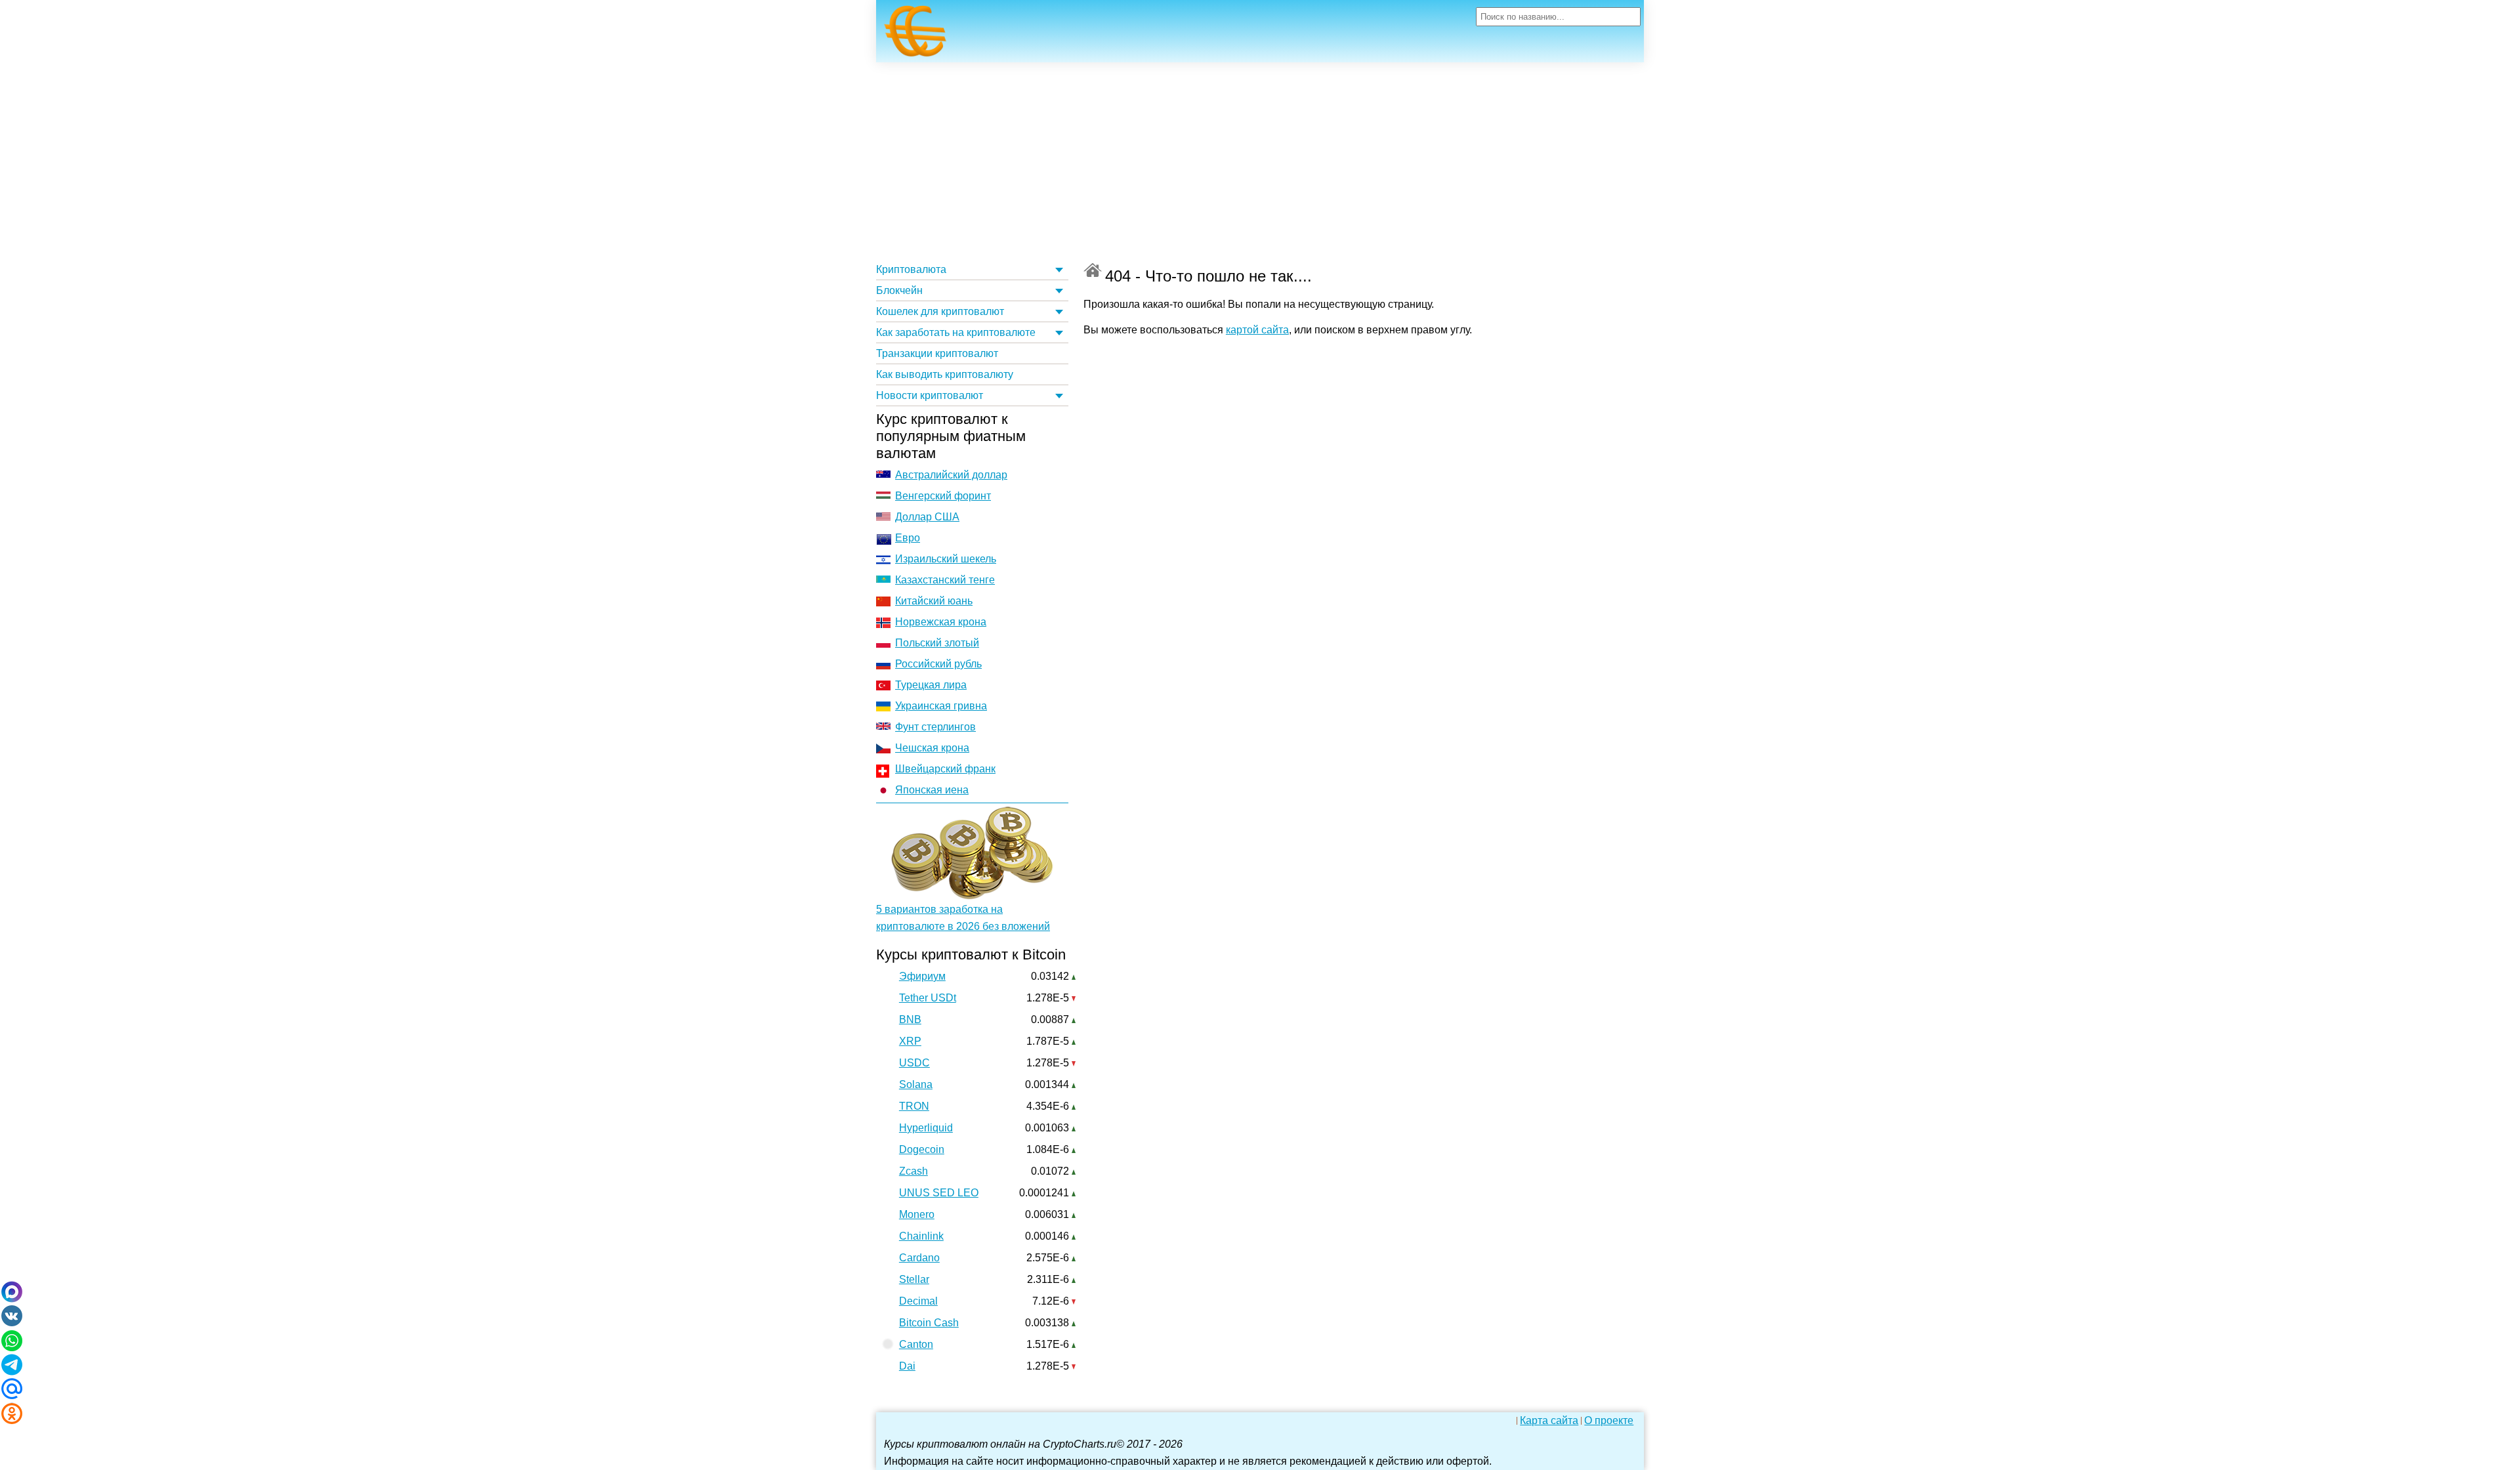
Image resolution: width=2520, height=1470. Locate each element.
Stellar (914, 1279)
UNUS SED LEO (939, 1193)
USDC (914, 1063)
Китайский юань (934, 601)
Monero (917, 1214)
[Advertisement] (1260, 161)
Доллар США (927, 517)
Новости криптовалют (930, 395)
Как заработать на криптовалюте (956, 332)
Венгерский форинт (943, 496)
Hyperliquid (926, 1128)
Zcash (913, 1171)
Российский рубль (938, 664)
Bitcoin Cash (929, 1323)
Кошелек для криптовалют (940, 311)
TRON (914, 1106)
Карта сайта (1549, 1421)
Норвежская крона (941, 622)
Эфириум (922, 976)
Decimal (918, 1301)
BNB (910, 1019)
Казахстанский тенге (945, 580)
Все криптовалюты (1093, 270)
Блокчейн (899, 290)
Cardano (919, 1258)
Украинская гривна (941, 706)
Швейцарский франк (945, 769)
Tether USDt (928, 998)
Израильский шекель (946, 559)
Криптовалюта (911, 269)
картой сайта (1257, 330)
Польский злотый (937, 643)
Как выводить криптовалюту (945, 374)
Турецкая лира (931, 685)
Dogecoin (922, 1149)
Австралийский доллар (951, 475)
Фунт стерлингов (935, 727)
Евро (908, 538)
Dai (907, 1366)
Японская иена (932, 790)
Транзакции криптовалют (937, 353)
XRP (910, 1041)
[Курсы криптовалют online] (915, 35)
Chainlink (921, 1236)
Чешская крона (932, 748)
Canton (916, 1344)
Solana (916, 1084)
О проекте (1609, 1421)
